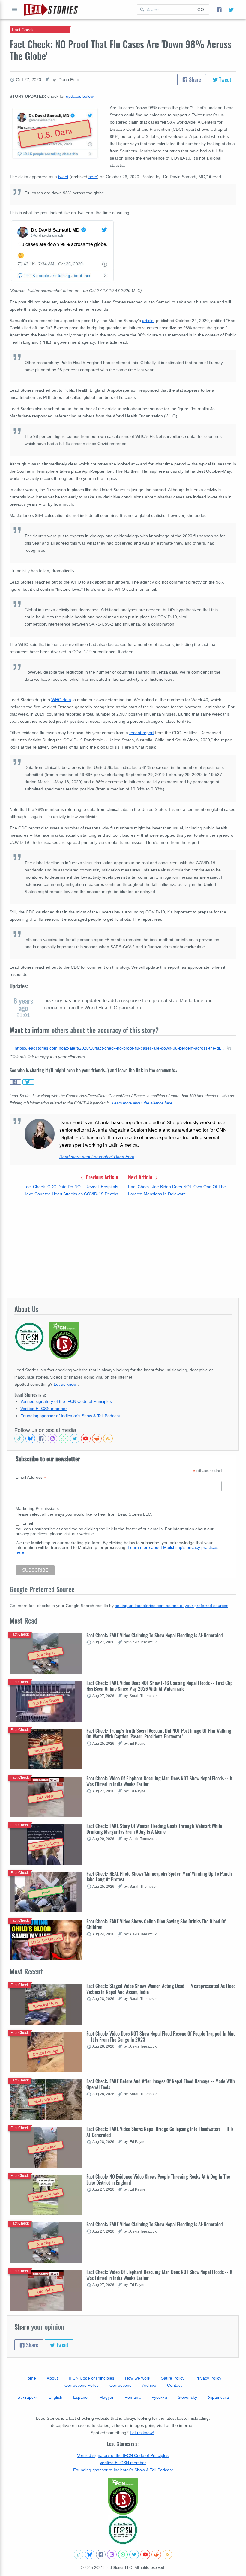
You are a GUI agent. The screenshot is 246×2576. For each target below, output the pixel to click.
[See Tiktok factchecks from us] (19, 1439)
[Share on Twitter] (28, 1082)
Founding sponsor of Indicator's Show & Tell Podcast (70, 1416)
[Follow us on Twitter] (75, 1439)
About (52, 2378)
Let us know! (66, 1384)
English (55, 2397)
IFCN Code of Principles (91, 2378)
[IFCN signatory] (123, 2496)
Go (201, 10)
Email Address (31, 1477)
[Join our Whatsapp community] (64, 1439)
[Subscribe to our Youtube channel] (86, 1439)
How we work (138, 2378)
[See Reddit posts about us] (97, 1439)
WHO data (61, 700)
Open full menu (14, 10)
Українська (218, 2397)
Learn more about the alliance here (142, 1103)
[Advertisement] (123, 1248)
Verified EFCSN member (44, 1409)
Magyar (106, 2397)
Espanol (81, 2397)
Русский (159, 2397)
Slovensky (187, 2397)
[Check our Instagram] (52, 1439)
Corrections (120, 2385)
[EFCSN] (123, 2530)
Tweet (225, 79)
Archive (149, 2385)
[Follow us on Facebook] (41, 1439)
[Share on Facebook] (15, 1082)
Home (30, 2378)
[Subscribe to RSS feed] (108, 1439)
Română (133, 2397)
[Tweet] (231, 10)
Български (28, 2397)
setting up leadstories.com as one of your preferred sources (172, 1606)
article (148, 321)
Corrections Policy (82, 2385)
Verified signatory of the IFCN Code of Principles (66, 1401)
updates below (80, 96)
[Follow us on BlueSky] (30, 1439)
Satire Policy (173, 2378)
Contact (174, 2385)
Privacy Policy (208, 2378)
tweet (63, 177)
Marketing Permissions (37, 1508)
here (93, 177)
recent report (142, 733)
